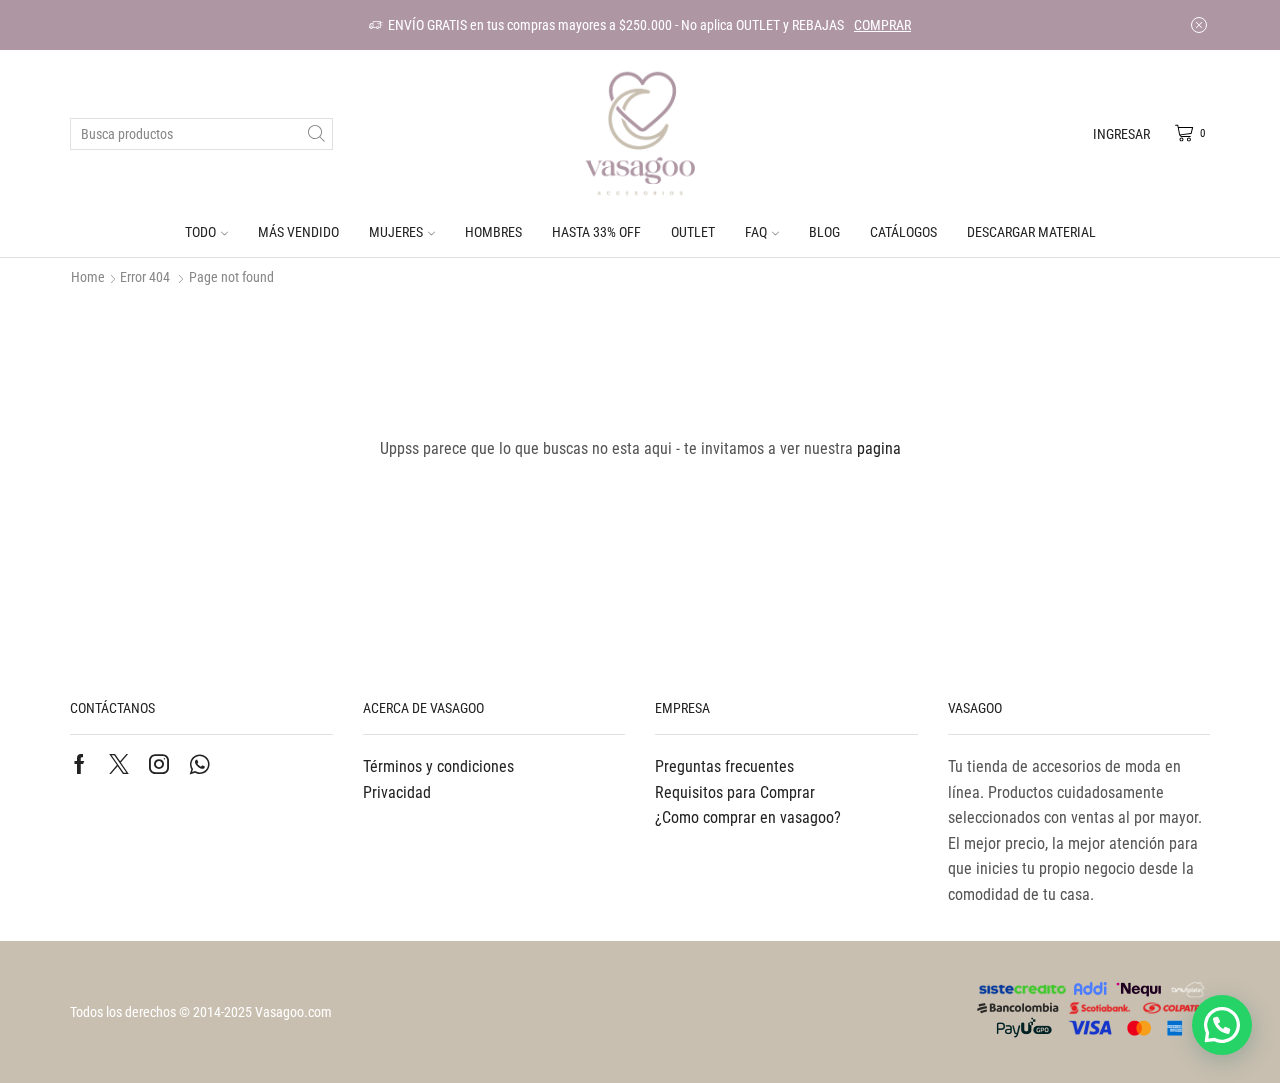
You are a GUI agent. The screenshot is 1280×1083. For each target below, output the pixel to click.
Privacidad (397, 792)
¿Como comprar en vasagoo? (748, 817)
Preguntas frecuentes (724, 766)
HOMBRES (493, 232)
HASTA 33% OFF (596, 232)
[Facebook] (79, 764)
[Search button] (317, 134)
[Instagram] (159, 764)
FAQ (756, 232)
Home (88, 277)
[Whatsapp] (199, 764)
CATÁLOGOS (903, 232)
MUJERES (396, 232)
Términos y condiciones (438, 766)
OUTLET (693, 232)
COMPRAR (882, 25)
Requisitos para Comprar (735, 792)
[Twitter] (119, 764)
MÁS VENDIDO (298, 232)
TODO (200, 232)
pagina (879, 448)
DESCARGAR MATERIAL (1031, 232)
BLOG (824, 232)
